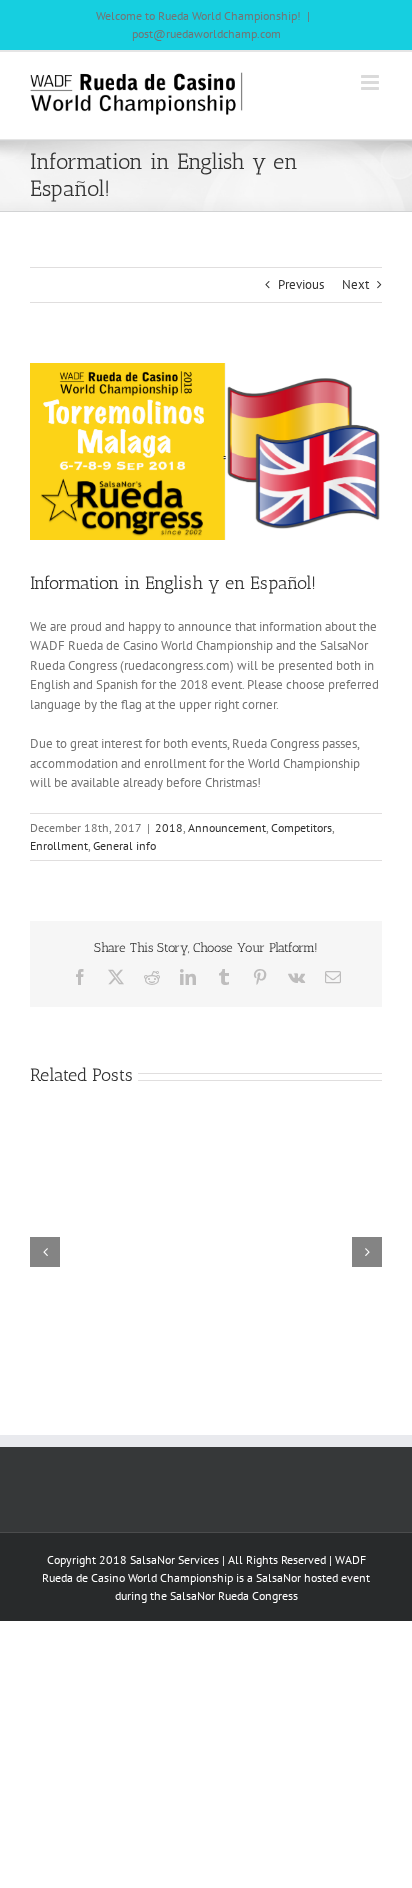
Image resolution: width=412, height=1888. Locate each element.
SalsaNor (278, 1577)
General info (124, 845)
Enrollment (59, 845)
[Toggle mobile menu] (371, 82)
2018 (169, 827)
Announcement (227, 827)
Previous (301, 284)
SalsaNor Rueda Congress (234, 1595)
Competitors (301, 827)
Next (355, 284)
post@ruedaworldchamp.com (206, 33)
